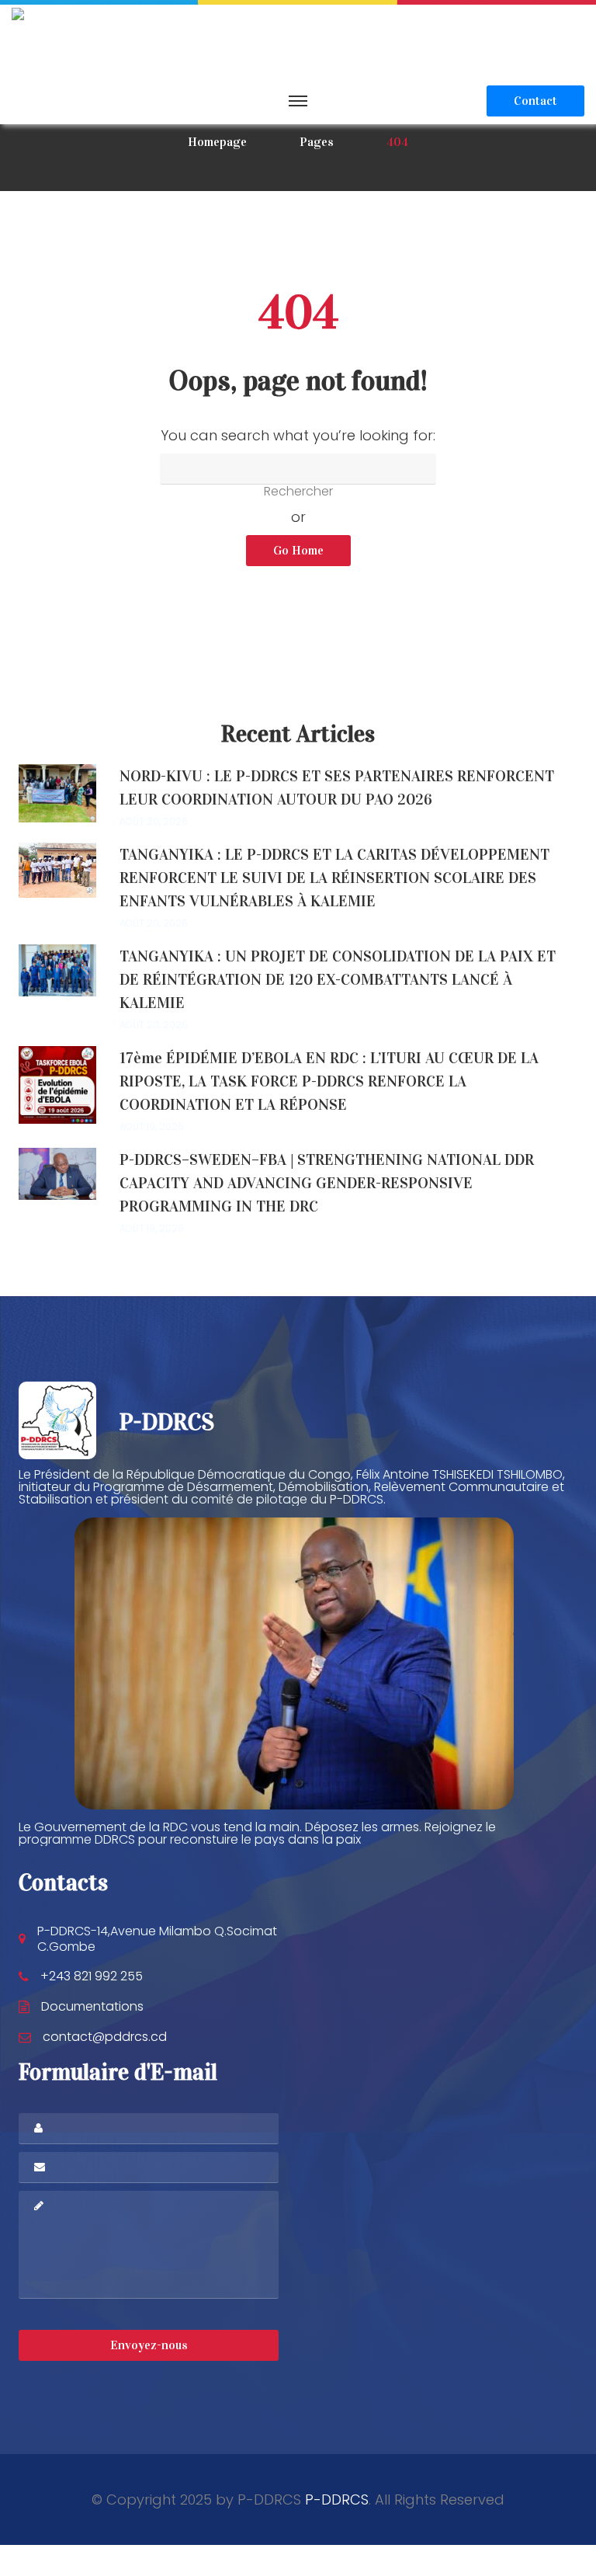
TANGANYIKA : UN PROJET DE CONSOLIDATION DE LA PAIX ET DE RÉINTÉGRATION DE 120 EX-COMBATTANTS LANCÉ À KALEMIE (338, 979)
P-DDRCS (337, 2500)
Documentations (92, 2006)
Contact (535, 101)
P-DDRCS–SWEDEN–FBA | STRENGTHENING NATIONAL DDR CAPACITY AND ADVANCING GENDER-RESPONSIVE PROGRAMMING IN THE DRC (327, 1183)
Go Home (298, 550)
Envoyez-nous (149, 2345)
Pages (317, 142)
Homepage (217, 142)
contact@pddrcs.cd (105, 2037)
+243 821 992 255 (92, 1976)
